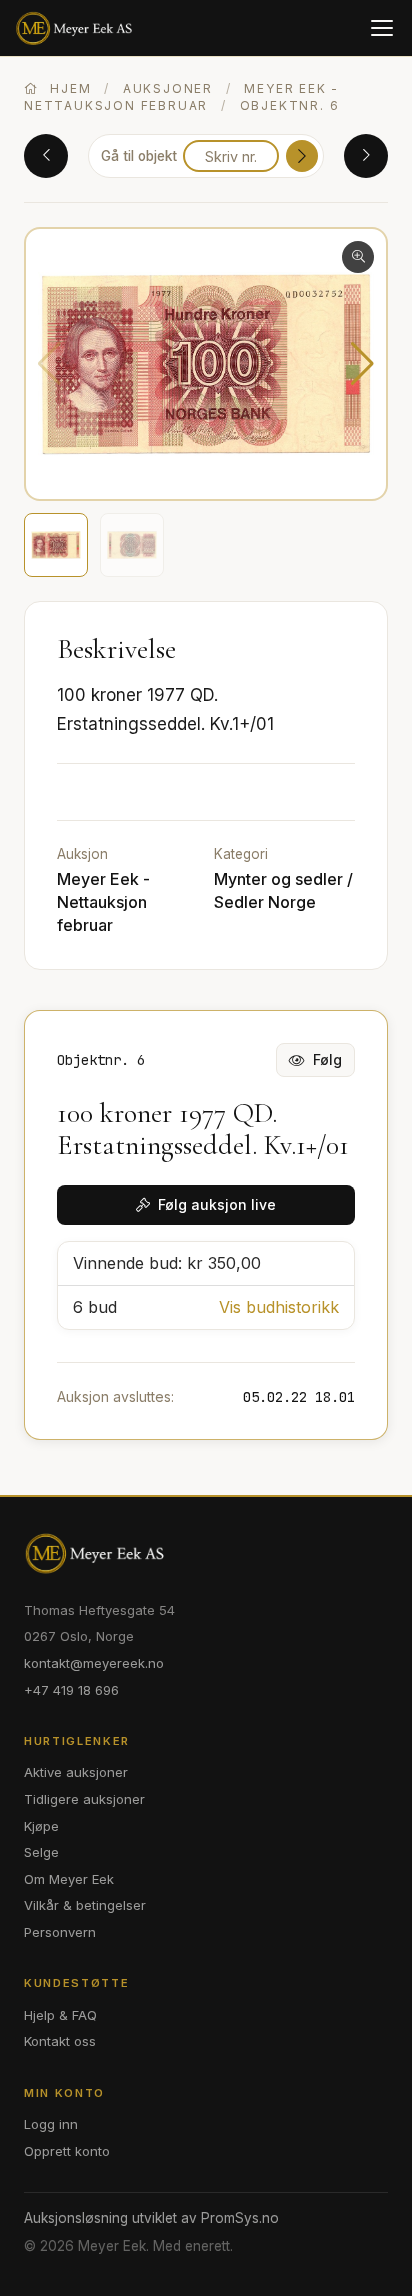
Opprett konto (67, 2151)
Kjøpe (41, 1826)
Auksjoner (168, 88)
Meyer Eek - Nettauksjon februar (103, 902)
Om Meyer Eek (69, 1879)
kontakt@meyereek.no (94, 1663)
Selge (41, 1852)
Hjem (68, 88)
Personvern (60, 1932)
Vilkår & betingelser (85, 1905)
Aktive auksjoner (76, 1772)
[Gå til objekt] (302, 156)
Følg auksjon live (217, 1204)
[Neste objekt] (366, 156)
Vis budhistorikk (279, 1307)
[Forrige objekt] (46, 156)
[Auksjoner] (76, 28)
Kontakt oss (60, 2041)
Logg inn (51, 2124)
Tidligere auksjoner (84, 1799)
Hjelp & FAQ (60, 2015)
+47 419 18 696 (71, 1690)
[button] (362, 364)
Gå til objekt (139, 156)
